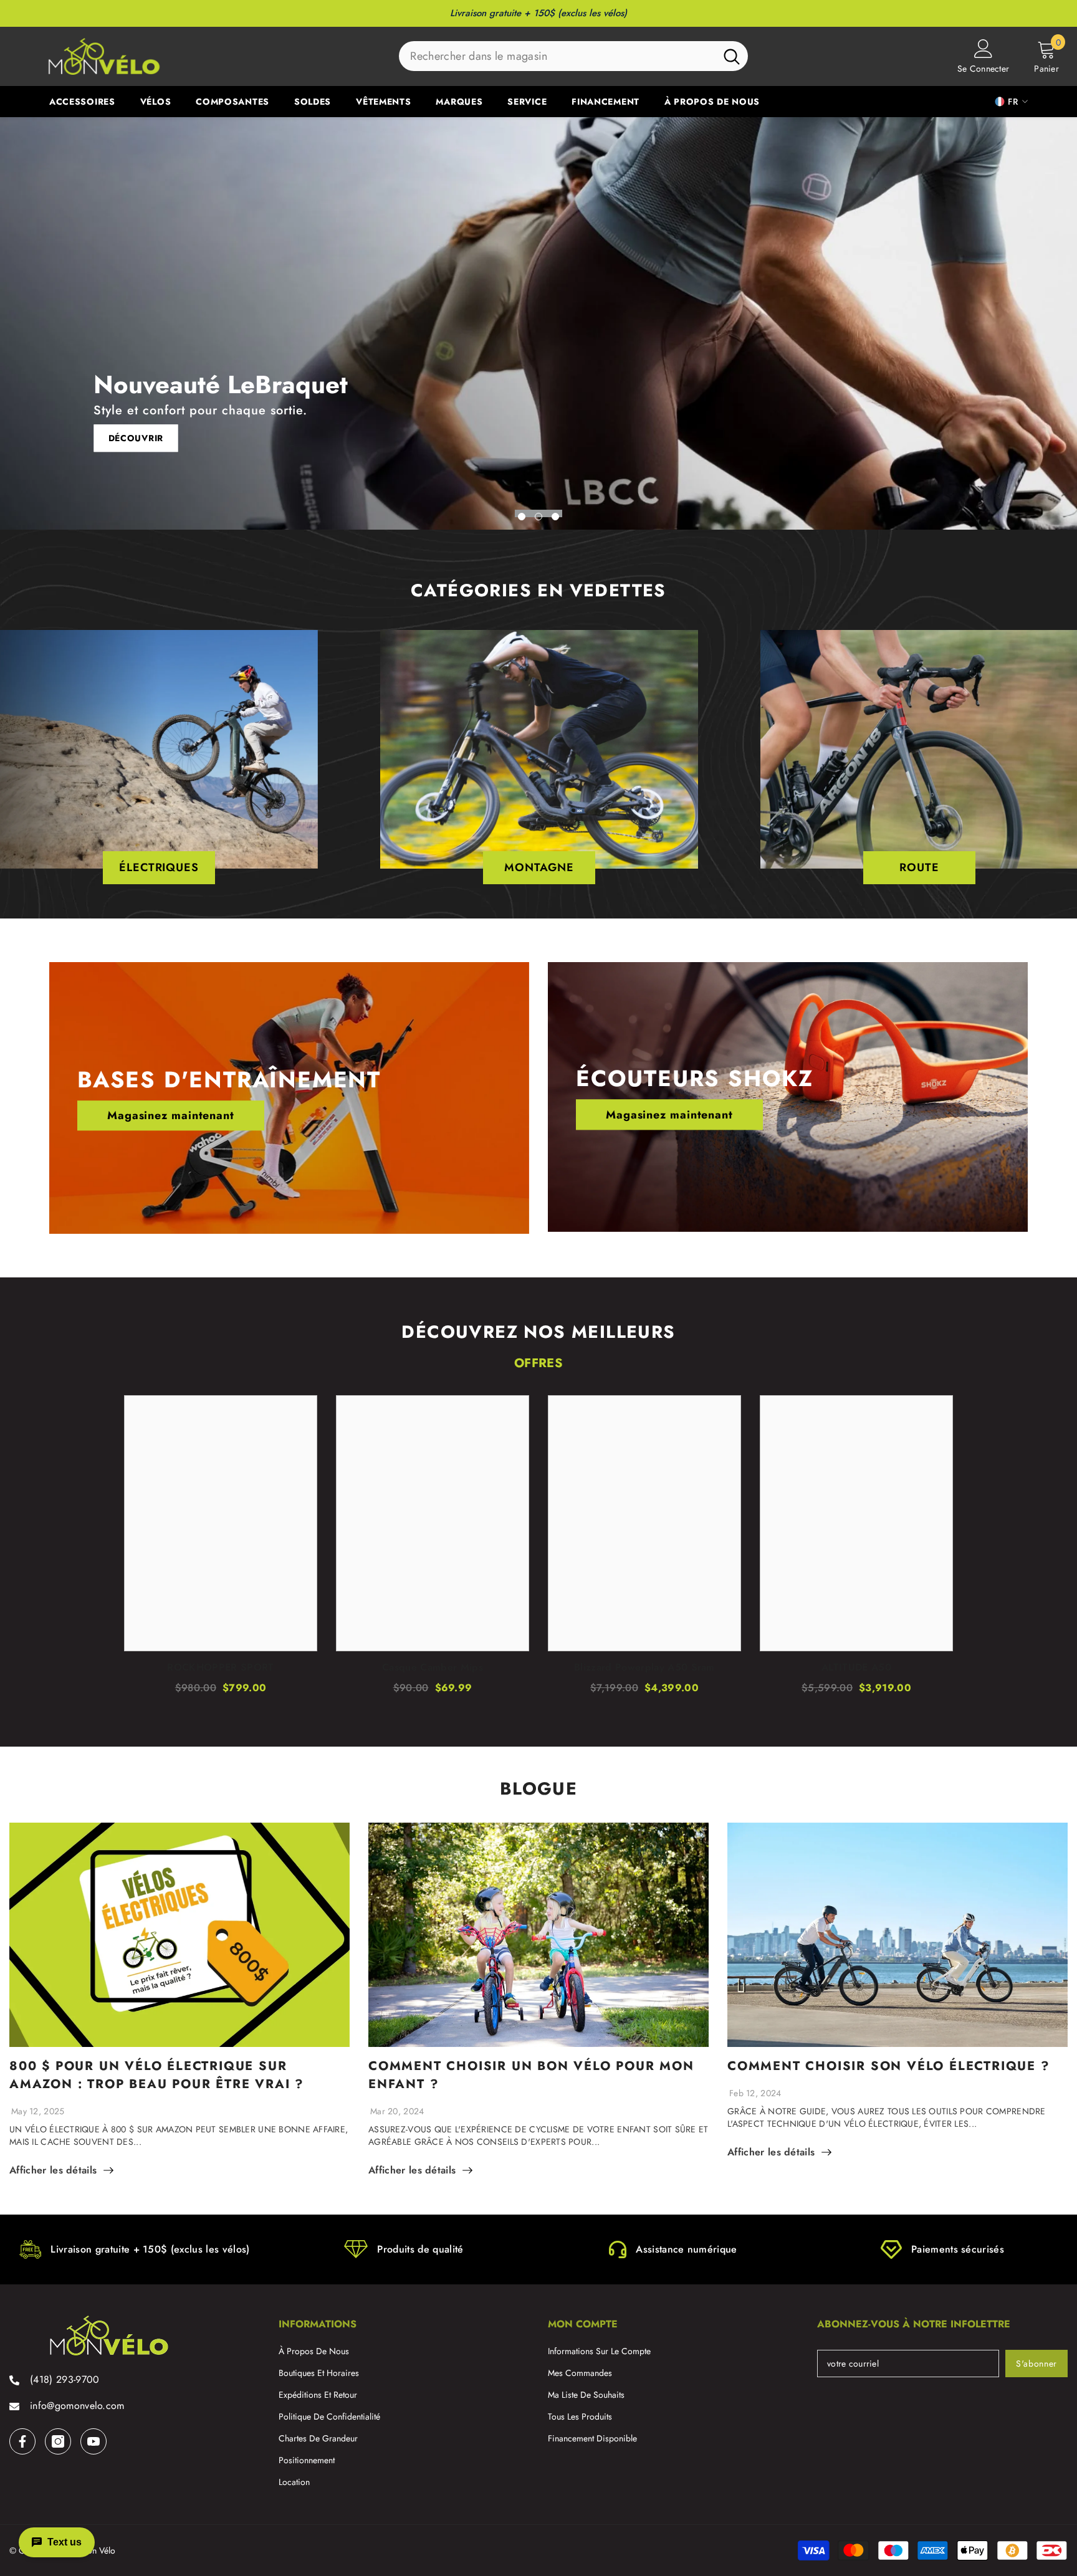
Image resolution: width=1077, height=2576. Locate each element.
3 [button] (555, 517)
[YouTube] (93, 2441)
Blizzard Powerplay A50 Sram (644, 1667)
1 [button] (522, 517)
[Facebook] (22, 2441)
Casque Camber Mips (433, 1667)
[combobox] (557, 56)
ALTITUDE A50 (856, 1667)
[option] (538, 323)
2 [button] (538, 517)
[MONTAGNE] (539, 749)
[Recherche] (573, 56)
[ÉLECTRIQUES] (159, 749)
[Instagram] (58, 2441)
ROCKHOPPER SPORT (220, 1667)
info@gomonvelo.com (77, 2406)
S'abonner (1036, 2364)
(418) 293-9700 (65, 2379)
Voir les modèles (148, 438)
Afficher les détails (53, 2170)
